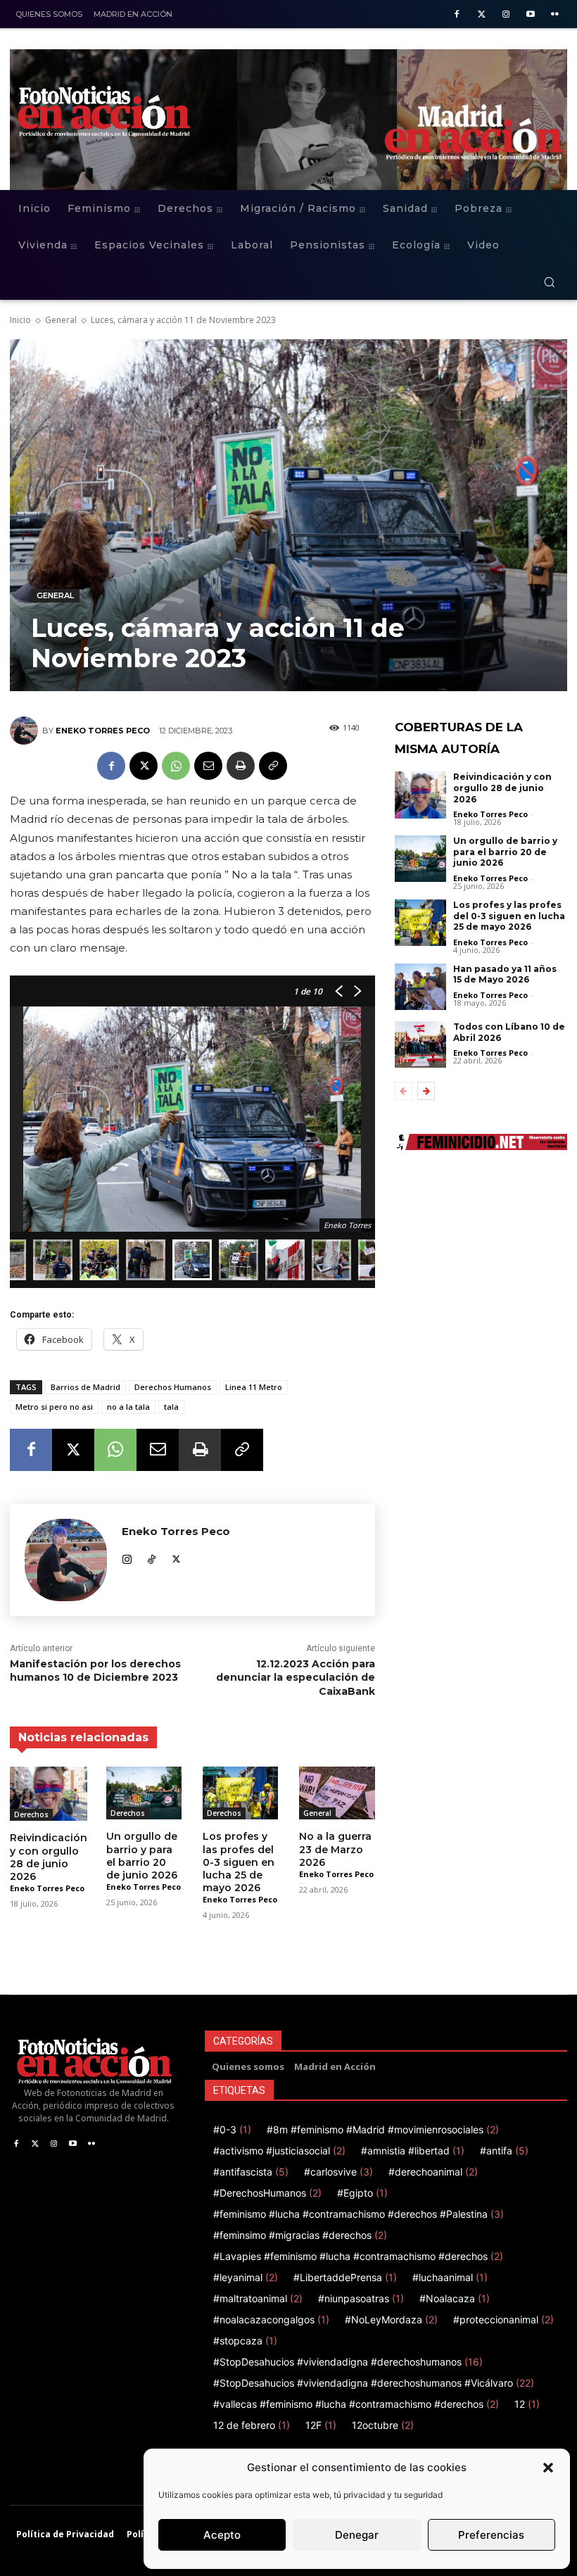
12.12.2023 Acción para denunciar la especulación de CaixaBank (296, 1678)
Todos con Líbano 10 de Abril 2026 (509, 1032)
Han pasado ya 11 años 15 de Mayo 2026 (505, 974)
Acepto (222, 2535)
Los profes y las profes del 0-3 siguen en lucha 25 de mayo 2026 (239, 1862)
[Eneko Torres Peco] (26, 731)
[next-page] (426, 1091)
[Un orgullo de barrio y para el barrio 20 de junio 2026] (144, 1793)
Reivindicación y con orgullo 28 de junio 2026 (49, 1857)
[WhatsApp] (176, 766)
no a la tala (128, 1407)
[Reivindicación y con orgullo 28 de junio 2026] (49, 1794)
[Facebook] (457, 15)
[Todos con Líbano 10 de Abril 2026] (421, 1044)
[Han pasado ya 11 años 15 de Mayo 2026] (421, 987)
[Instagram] (506, 15)
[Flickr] (555, 15)
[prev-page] (404, 1091)
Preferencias (491, 2535)
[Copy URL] (273, 766)
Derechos (31, 1814)
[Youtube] (530, 15)
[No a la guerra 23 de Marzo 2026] (337, 1793)
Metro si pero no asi (54, 1407)
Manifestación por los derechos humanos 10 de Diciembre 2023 (95, 1671)
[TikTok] (152, 1557)
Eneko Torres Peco (103, 731)
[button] (548, 2468)
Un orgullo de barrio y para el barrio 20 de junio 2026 (142, 1856)
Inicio (20, 320)
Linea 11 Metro (254, 1387)
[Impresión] (241, 766)
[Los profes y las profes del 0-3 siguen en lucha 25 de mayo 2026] (240, 1793)
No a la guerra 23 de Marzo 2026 (335, 1849)
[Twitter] (482, 15)
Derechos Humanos (173, 1387)
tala (171, 1407)
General (61, 320)
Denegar (357, 2535)
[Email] (208, 766)
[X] (144, 766)
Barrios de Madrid (85, 1387)
